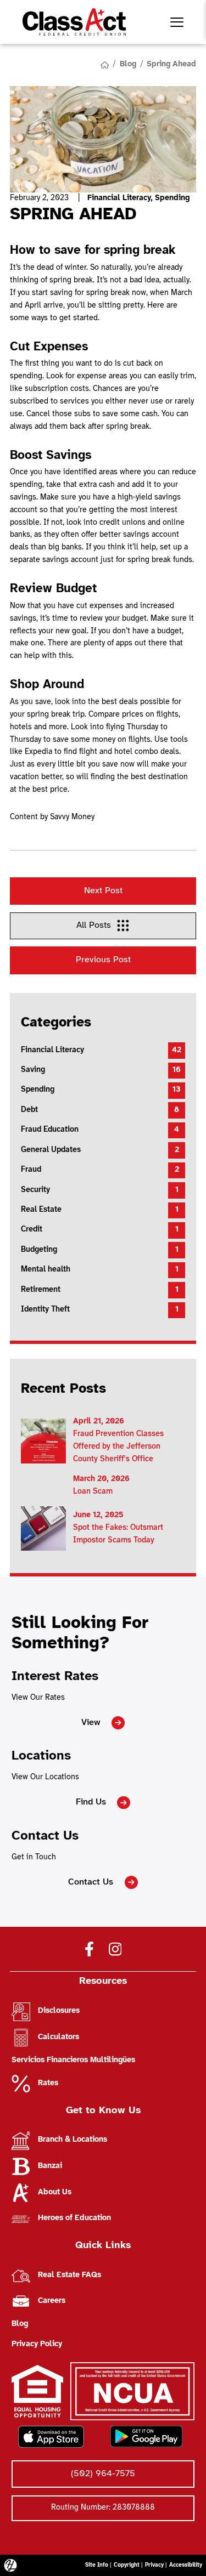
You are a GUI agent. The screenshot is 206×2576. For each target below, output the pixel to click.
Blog (128, 64)
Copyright (127, 2565)
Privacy (154, 2565)
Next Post (103, 891)
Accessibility (186, 2565)
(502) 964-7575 (103, 2474)
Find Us (91, 1802)
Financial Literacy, (121, 198)
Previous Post (103, 960)
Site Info (97, 2565)
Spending (172, 198)
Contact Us (91, 1882)
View (91, 1723)
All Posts (94, 925)
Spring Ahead (171, 64)
